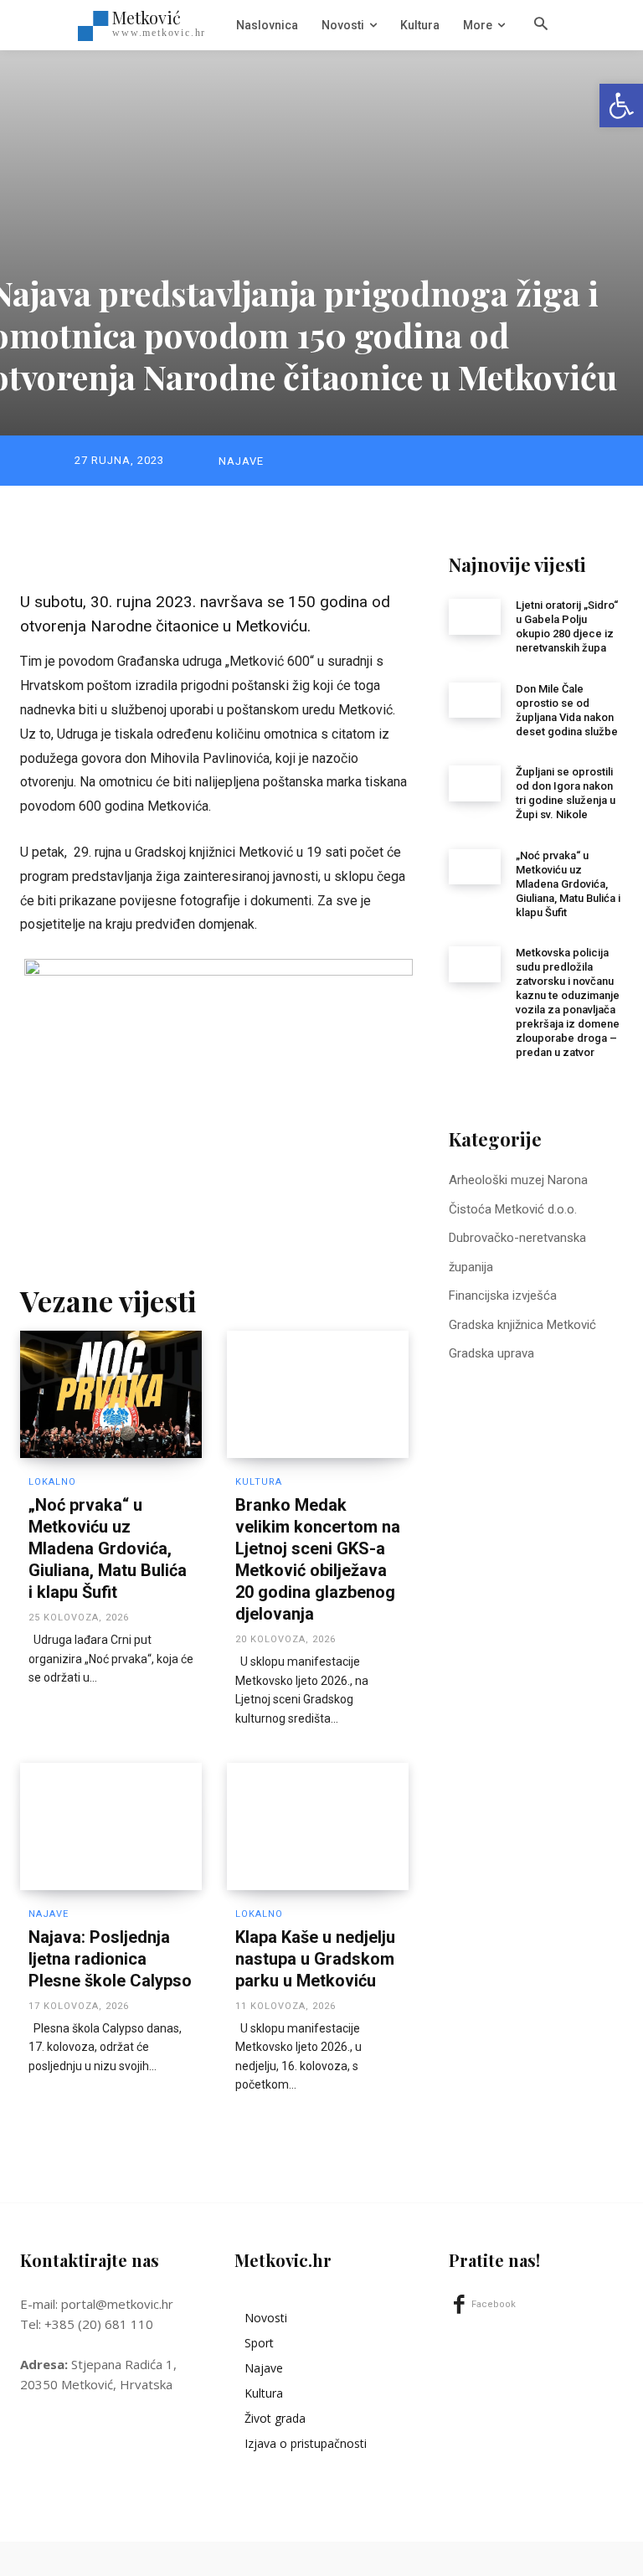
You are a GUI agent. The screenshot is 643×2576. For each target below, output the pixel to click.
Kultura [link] (259, 1482)
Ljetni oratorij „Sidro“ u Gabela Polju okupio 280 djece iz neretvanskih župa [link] (567, 626)
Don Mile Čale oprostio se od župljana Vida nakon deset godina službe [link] (567, 710)
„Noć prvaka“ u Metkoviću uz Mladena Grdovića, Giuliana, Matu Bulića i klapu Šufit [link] (108, 1548)
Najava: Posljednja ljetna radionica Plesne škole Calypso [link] (110, 1959)
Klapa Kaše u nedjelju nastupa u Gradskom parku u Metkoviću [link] (315, 1959)
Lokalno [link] (52, 1482)
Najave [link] (241, 461)
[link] (621, 106)
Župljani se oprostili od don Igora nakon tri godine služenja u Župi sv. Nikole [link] (566, 793)
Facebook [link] (494, 2304)
